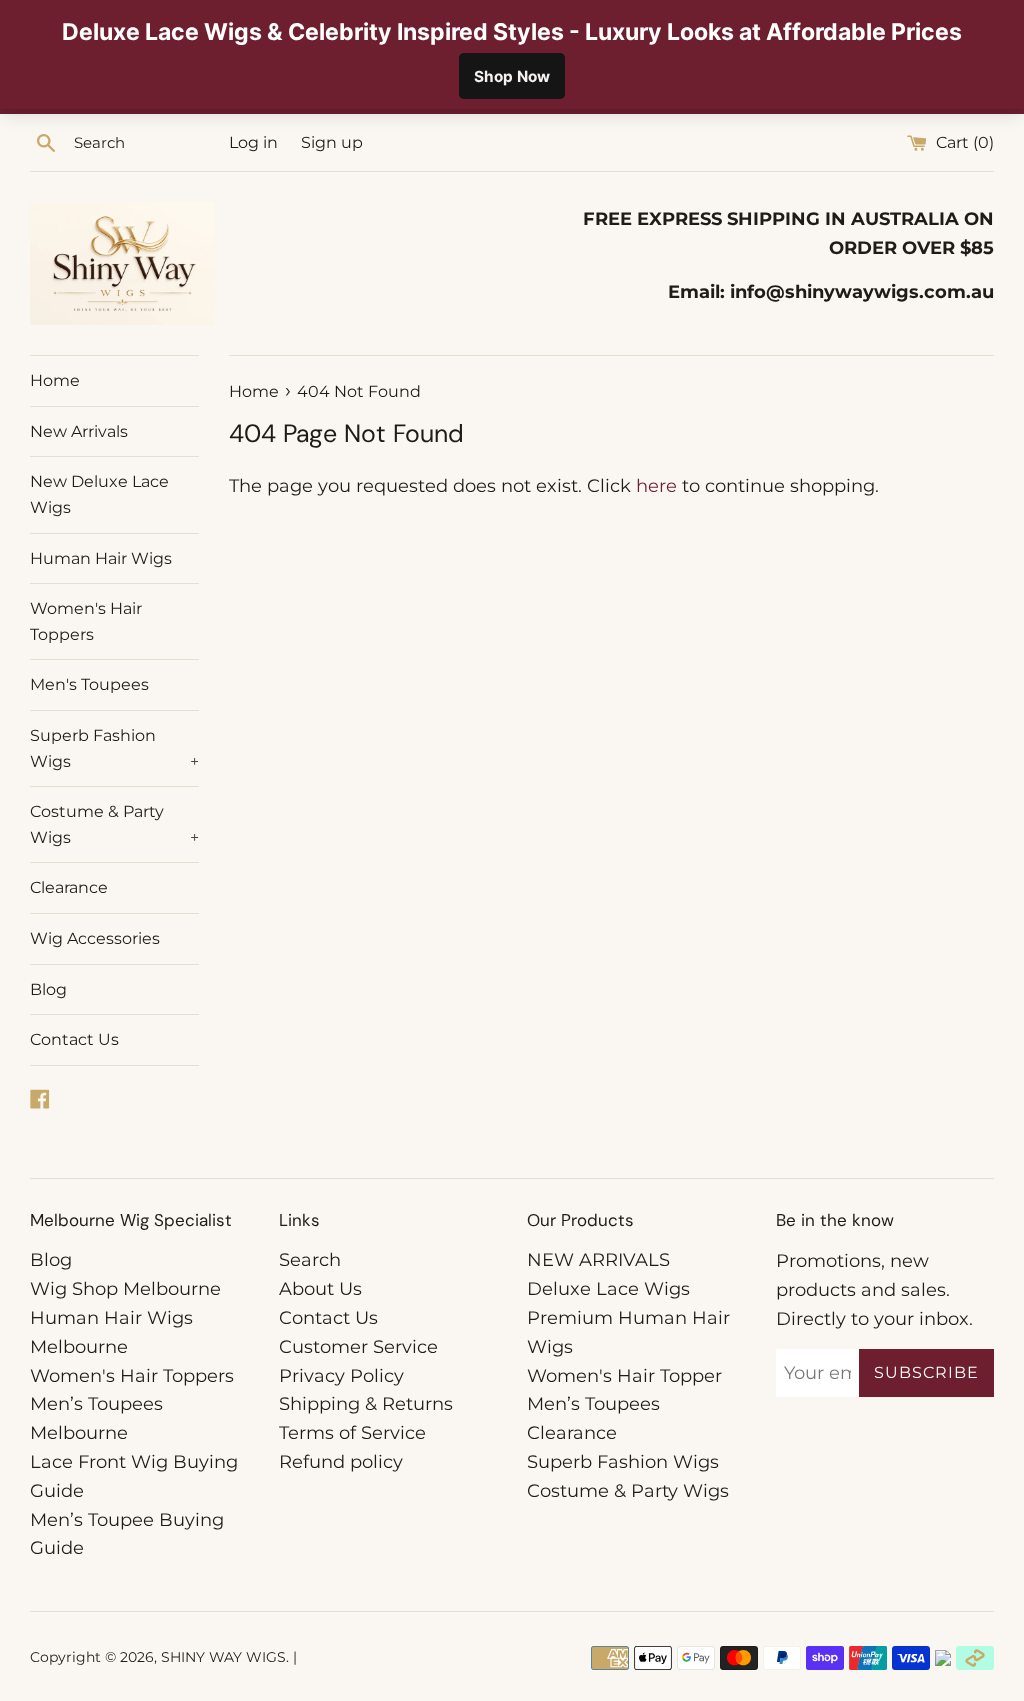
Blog (48, 989)
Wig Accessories (95, 938)
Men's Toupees (89, 684)
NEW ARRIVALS (598, 1260)
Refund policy (341, 1462)
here (656, 486)
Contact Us (74, 1039)
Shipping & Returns (366, 1404)
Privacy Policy (341, 1376)
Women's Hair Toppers (86, 621)
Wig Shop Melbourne (125, 1289)
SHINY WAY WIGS (223, 1657)
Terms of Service (352, 1433)
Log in (253, 142)
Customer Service (358, 1347)
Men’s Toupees (593, 1404)
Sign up (332, 142)
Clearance (69, 887)
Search (310, 1260)
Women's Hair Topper (624, 1376)
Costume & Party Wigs (114, 824)
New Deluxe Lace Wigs (99, 494)
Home (55, 380)
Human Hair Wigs (101, 558)
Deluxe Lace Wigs (608, 1289)
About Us (320, 1289)
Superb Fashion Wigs (114, 748)
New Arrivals (79, 431)
